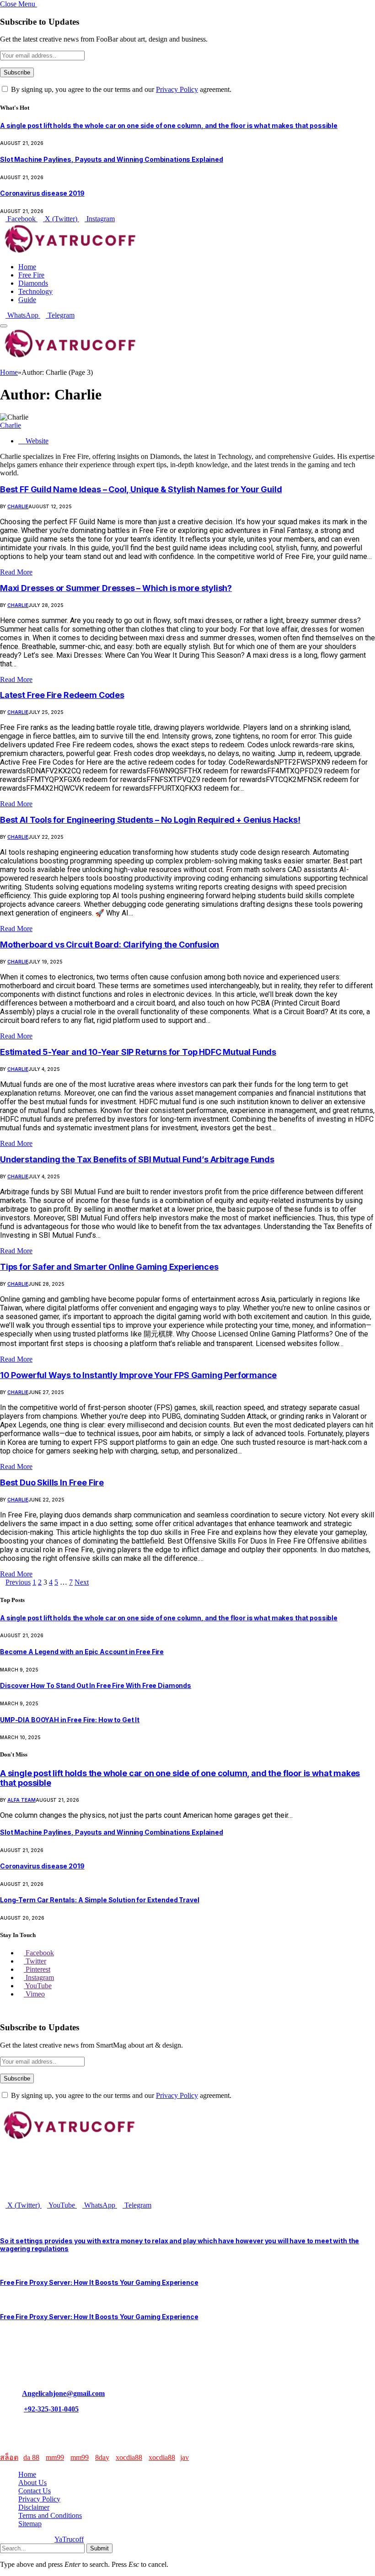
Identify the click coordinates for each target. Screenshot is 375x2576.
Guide (27, 300)
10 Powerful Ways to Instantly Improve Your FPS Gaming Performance (138, 1375)
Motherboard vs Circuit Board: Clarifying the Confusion (110, 945)
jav (185, 2457)
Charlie (11, 425)
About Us (32, 2483)
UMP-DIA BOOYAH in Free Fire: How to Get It (70, 1720)
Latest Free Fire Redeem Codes (62, 695)
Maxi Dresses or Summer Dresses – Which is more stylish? (116, 588)
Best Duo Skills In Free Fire (52, 1482)
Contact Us (35, 2491)
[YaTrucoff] (69, 251)
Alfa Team (21, 1800)
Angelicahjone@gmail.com (63, 2393)
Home (27, 267)
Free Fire (31, 275)
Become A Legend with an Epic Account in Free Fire (82, 1652)
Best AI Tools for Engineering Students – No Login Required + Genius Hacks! (150, 820)
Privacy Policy (177, 89)
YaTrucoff (69, 2539)
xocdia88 (129, 2457)
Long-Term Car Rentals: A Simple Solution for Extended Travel (100, 1900)
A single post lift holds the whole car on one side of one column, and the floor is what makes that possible (169, 125)
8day (102, 2457)
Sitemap (30, 2524)
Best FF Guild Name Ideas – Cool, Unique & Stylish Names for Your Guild (141, 489)
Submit (99, 2548)
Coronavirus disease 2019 (42, 193)
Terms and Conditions (50, 2515)
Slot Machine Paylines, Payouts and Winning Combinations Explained (112, 159)
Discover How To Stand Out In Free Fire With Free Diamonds (96, 1685)
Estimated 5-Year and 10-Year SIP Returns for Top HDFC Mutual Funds (138, 1052)
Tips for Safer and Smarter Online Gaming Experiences (109, 1267)
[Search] (3, 364)
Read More (16, 572)
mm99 (55, 2457)
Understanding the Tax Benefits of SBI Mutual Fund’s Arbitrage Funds (137, 1159)
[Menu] (4, 326)
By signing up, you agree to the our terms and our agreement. (120, 89)
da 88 (31, 2457)
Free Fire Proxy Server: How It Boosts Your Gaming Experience (99, 2282)
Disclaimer (34, 2507)
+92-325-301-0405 (51, 2409)
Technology (35, 291)
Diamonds (33, 283)
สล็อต (9, 2457)
